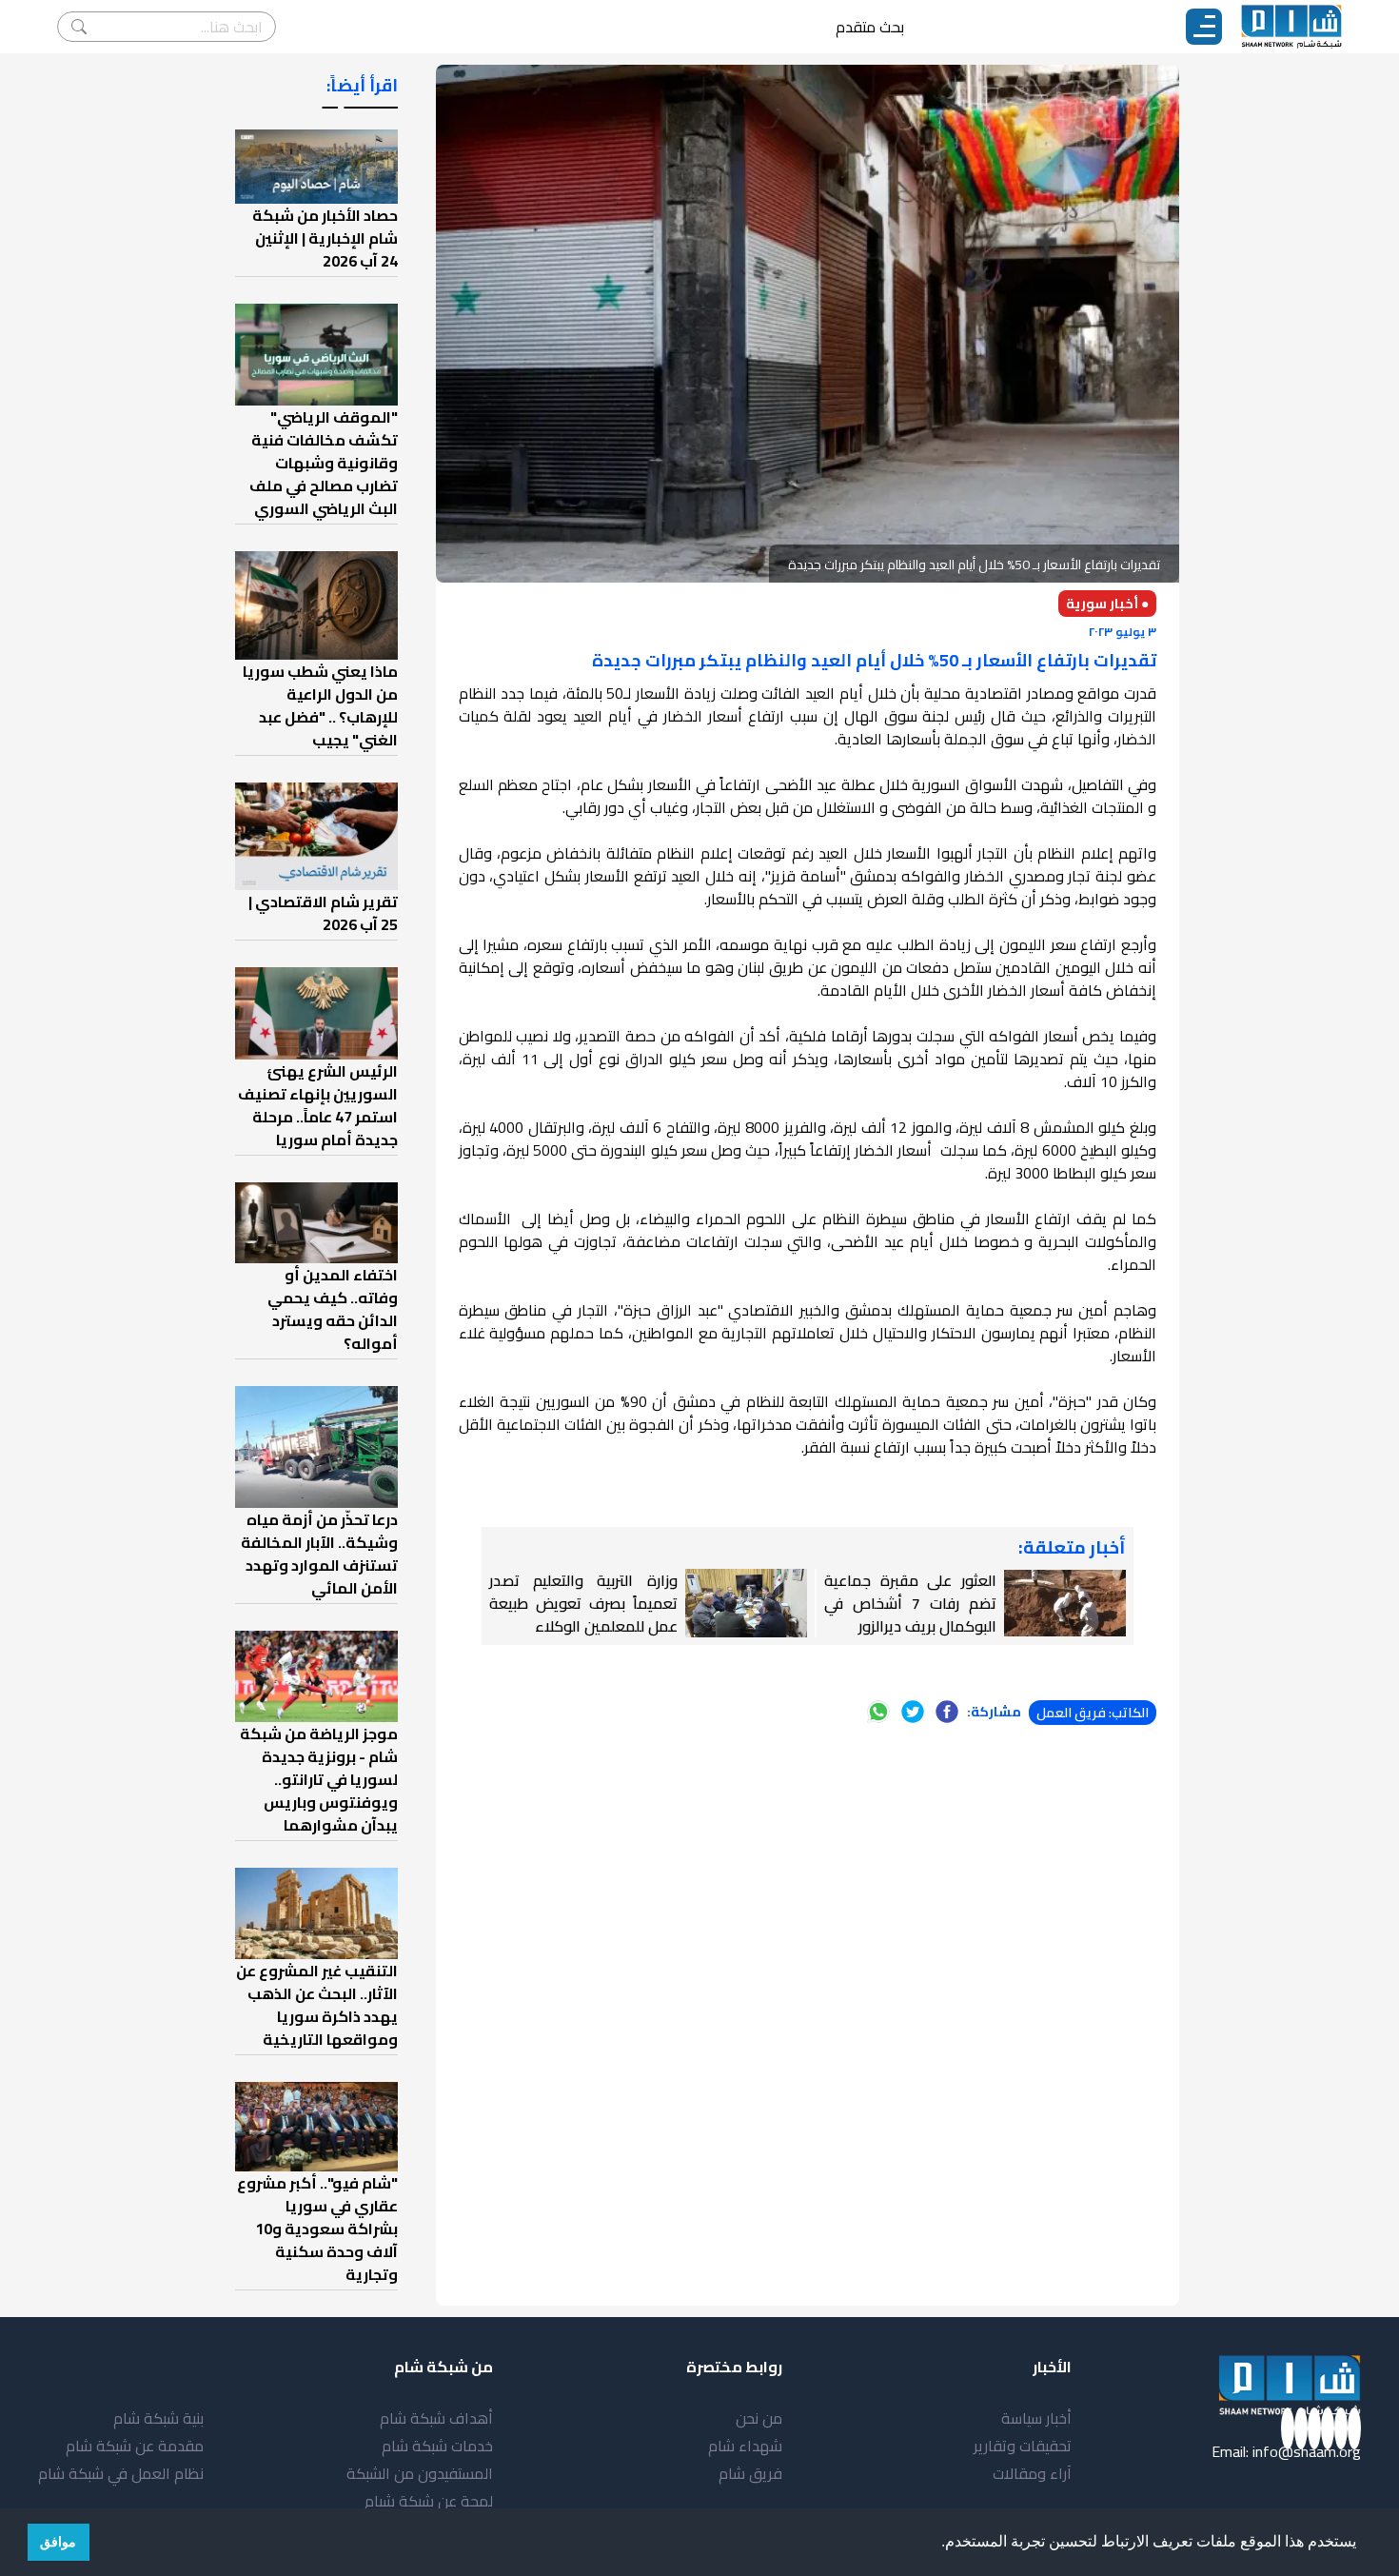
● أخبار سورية (1107, 604)
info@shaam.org (1307, 2451)
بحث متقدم (870, 27)
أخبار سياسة (1036, 2418)
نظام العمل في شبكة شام (121, 2473)
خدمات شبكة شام (437, 2446)
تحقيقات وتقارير (1023, 2446)
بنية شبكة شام (158, 2418)
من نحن (759, 2418)
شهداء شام (745, 2446)
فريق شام (750, 2473)
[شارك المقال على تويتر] (913, 1712)
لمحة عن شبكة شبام (429, 2501)
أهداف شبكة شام (436, 2418)
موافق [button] (58, 2542)
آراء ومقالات (1032, 2473)
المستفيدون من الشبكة (420, 2473)
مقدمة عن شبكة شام (135, 2446)
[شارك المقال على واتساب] (878, 1712)
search (79, 27)
